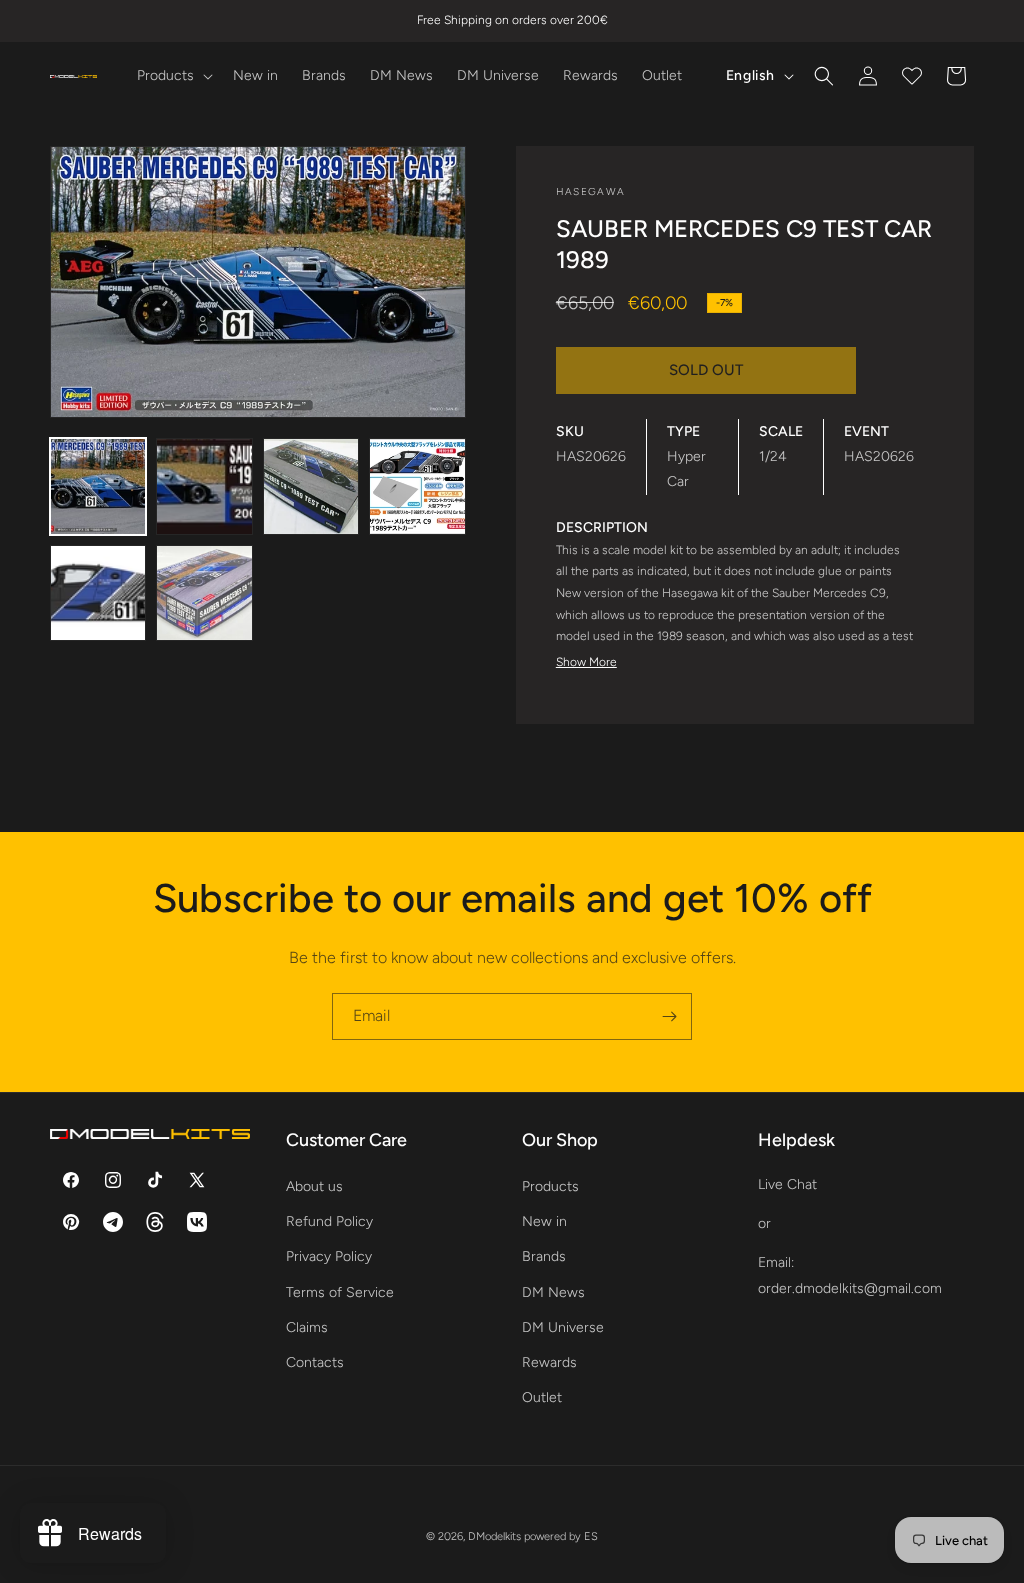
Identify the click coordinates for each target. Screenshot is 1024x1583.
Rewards (549, 1362)
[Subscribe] (669, 1016)
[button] (173, 76)
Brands (544, 1256)
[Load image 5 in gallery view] (98, 593)
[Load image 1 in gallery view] (98, 486)
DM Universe (563, 1327)
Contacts (315, 1362)
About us (314, 1186)
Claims (307, 1327)
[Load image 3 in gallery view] (311, 486)
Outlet (542, 1397)
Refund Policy (329, 1221)
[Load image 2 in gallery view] (204, 486)
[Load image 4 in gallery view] (417, 486)
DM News (553, 1292)
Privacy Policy (329, 1256)
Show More (586, 662)
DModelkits (494, 1536)
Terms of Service (340, 1292)
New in (544, 1221)
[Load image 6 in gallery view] (204, 593)
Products (550, 1186)
